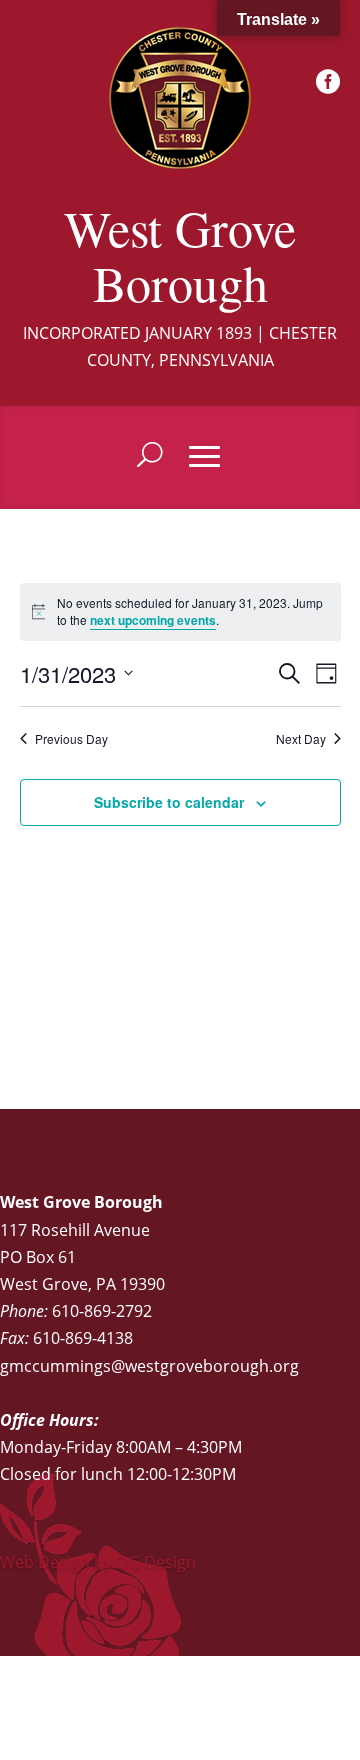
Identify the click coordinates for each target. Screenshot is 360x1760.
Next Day (301, 739)
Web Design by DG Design (98, 1562)
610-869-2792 (102, 1311)
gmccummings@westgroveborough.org (149, 1366)
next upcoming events (153, 620)
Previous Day (71, 739)
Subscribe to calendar (169, 802)
